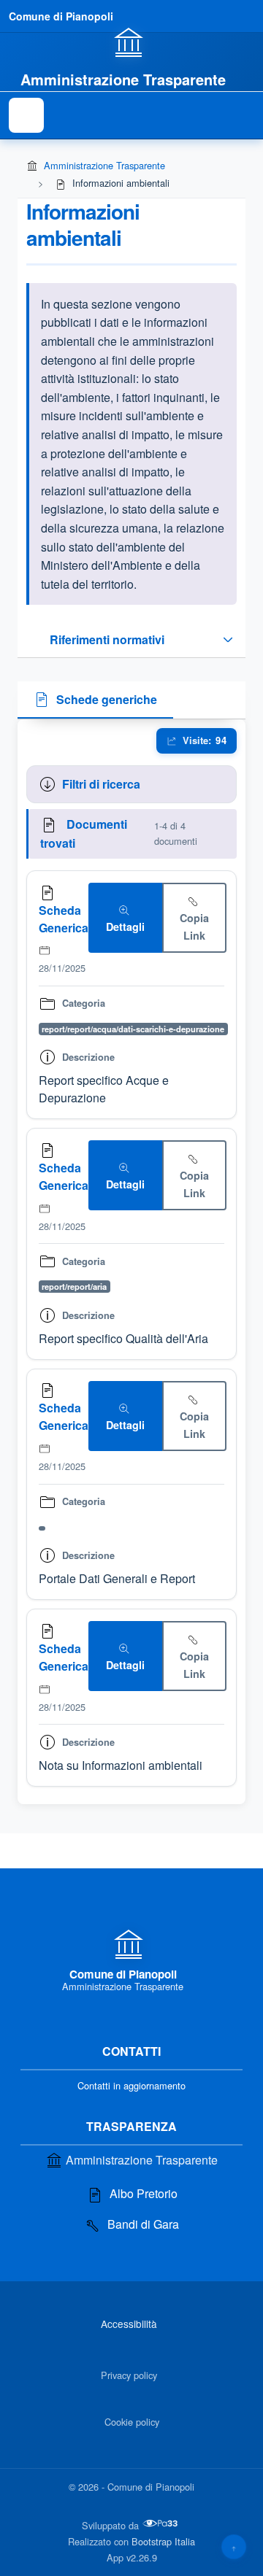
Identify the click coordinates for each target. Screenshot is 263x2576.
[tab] (95, 700)
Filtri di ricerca (101, 784)
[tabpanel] (131, 1262)
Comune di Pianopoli (61, 16)
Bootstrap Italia (163, 2541)
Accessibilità (129, 2324)
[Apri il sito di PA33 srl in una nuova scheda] (161, 2523)
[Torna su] (234, 2547)
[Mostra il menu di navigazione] (26, 115)
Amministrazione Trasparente (104, 165)
